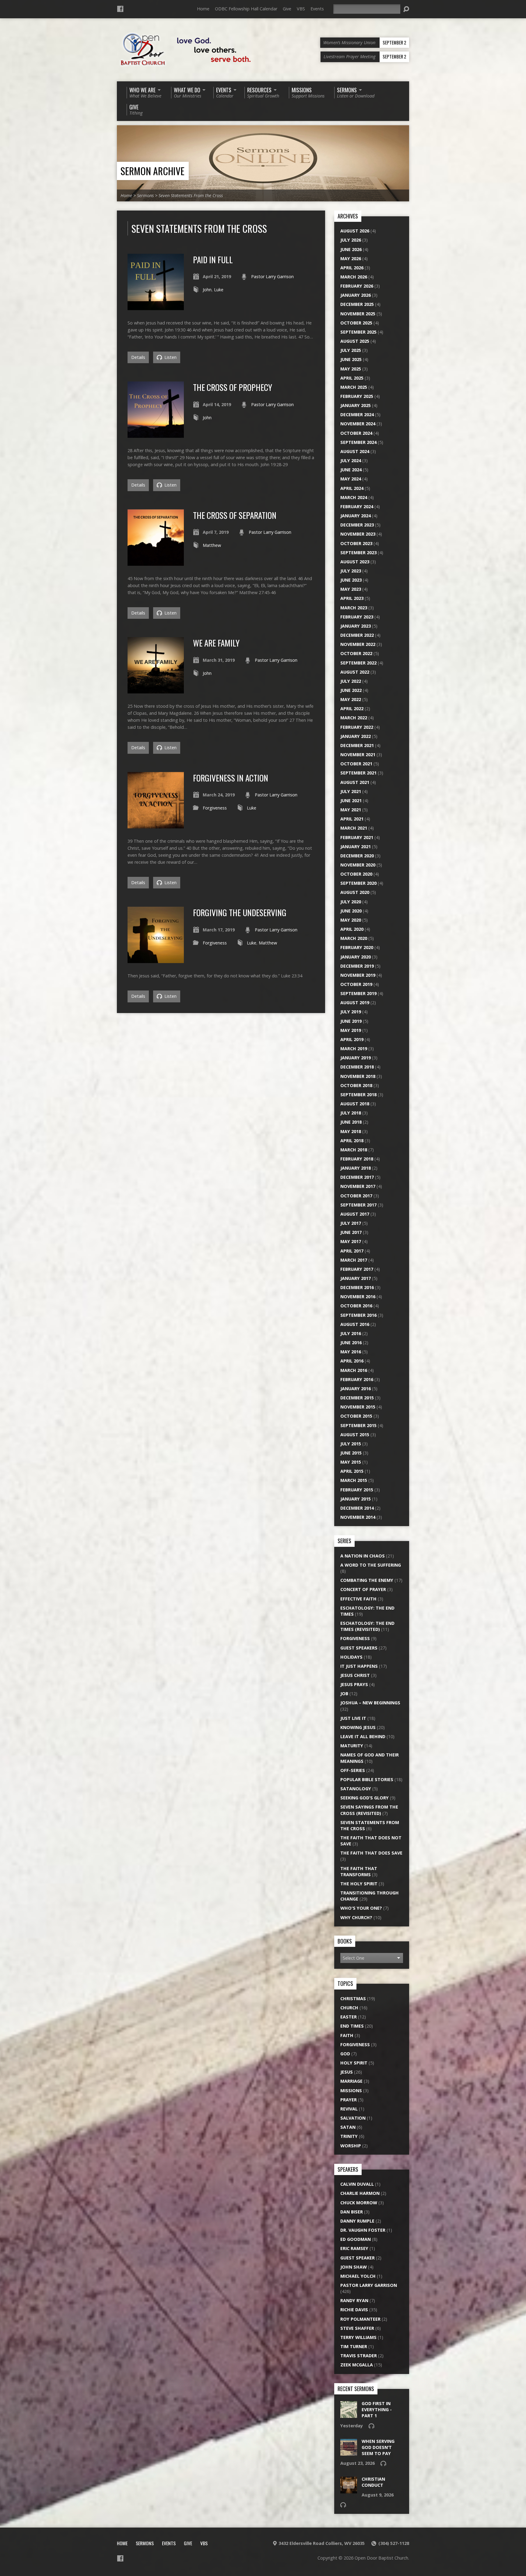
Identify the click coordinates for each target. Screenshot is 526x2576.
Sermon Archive (153, 171)
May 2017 (351, 1241)
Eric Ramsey (354, 2248)
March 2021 (354, 828)
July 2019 (351, 1012)
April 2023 (352, 598)
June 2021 (351, 801)
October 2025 (356, 323)
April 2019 (352, 1039)
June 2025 (351, 359)
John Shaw (354, 2267)
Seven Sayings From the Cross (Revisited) (369, 1810)
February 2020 (357, 947)
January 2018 (356, 1168)
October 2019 (356, 984)
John (207, 290)
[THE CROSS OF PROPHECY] (156, 434)
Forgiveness (215, 808)
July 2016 (351, 1333)
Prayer (349, 2100)
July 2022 (351, 681)
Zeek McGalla (357, 2365)
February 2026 (357, 286)
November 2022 (358, 644)
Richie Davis (354, 2310)
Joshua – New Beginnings (370, 1703)
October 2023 (356, 543)
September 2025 (358, 332)
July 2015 (351, 1444)
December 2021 (357, 745)
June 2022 (351, 690)
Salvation (353, 2118)
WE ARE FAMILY (216, 643)
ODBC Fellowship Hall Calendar (246, 9)
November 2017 (358, 1186)
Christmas (353, 1998)
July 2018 (351, 1113)
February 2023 (357, 617)
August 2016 (355, 1324)
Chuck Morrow (359, 2203)
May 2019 (351, 1030)
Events (317, 9)
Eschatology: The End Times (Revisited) (367, 1626)
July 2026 (351, 240)
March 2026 (354, 277)
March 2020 (354, 938)
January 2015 (356, 1499)
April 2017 (352, 1251)
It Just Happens (359, 1666)
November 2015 (358, 1407)
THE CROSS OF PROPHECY (233, 387)
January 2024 (356, 516)
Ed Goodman (356, 2239)
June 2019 (351, 1021)
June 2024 (351, 470)
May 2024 (351, 479)
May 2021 (351, 810)
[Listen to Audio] (371, 2426)
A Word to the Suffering (371, 1565)
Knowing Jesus (358, 1727)
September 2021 (358, 773)
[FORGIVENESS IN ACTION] (156, 825)
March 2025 (354, 387)
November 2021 (358, 755)
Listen (170, 357)
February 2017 (357, 1269)
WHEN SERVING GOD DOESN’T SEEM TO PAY (378, 2447)
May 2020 (351, 920)
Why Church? (356, 1917)
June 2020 (351, 911)
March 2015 (354, 1480)
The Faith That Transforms (359, 1871)
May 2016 (351, 1352)
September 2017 (358, 1205)
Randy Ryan (354, 2300)
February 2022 (357, 727)
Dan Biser (352, 2212)
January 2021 (356, 847)
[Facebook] (120, 9)
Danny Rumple (357, 2221)
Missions (351, 2091)
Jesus (347, 2072)
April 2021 (352, 819)
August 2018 (355, 1104)
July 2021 (351, 791)
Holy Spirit (354, 2063)
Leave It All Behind (363, 1736)
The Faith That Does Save (371, 1853)
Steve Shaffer (357, 2328)
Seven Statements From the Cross (191, 195)
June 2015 (351, 1453)
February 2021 (357, 837)
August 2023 (355, 562)
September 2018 (358, 1095)
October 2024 (356, 433)
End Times (352, 2026)
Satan (348, 2127)
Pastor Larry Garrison (272, 276)
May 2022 (351, 699)
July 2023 (351, 571)
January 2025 (356, 405)
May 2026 (351, 259)
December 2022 (357, 635)
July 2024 (351, 461)
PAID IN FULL (213, 259)
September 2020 (358, 883)
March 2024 (354, 497)
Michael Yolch (358, 2276)
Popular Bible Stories (367, 1779)
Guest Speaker (358, 2258)
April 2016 (352, 1361)
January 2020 (356, 957)
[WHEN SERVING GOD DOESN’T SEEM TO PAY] (349, 2452)
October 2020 (356, 874)
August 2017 (355, 1214)
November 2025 (358, 314)
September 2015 (358, 1425)
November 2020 (358, 865)
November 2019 (358, 975)
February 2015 (357, 1490)
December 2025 (357, 304)
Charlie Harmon (360, 2193)
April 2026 (352, 268)
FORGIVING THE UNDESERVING (240, 912)
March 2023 (354, 608)
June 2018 (351, 1122)
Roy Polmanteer (360, 2319)
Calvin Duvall (357, 2184)
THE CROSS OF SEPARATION (235, 515)
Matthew (212, 545)
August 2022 (355, 672)
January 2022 (356, 736)
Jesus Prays (354, 1684)
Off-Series (353, 1770)
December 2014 (357, 1508)
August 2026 (355, 231)
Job (344, 1694)
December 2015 (357, 1398)
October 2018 (356, 1085)
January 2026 (356, 295)
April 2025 (352, 378)
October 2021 (356, 764)
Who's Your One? (361, 1908)
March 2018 (354, 1150)
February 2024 (357, 507)
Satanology (356, 1789)
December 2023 (357, 525)
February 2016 (357, 1379)
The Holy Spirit (359, 1884)
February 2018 (357, 1159)
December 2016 (357, 1287)
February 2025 (357, 396)
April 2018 (352, 1141)
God (345, 2054)
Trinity (349, 2136)
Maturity (352, 1746)
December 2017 (357, 1177)
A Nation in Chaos (363, 1556)
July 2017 (351, 1223)
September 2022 (358, 663)
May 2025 (351, 369)
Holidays (351, 1657)
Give (287, 9)
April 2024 (352, 488)
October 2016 (356, 1306)
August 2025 (355, 341)
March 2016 (354, 1370)
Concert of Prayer (363, 1589)
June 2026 (351, 249)
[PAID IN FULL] (156, 307)
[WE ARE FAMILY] (156, 690)
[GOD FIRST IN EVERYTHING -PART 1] (349, 2415)
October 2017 (356, 1196)
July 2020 (351, 902)
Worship (351, 2146)
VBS (301, 9)
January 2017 (356, 1278)
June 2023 (351, 580)
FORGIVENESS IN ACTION (231, 778)
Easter (349, 2017)
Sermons (145, 195)
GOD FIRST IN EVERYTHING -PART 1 (377, 2409)
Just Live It (353, 1718)
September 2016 (358, 1315)
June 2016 (351, 1343)
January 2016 (356, 1389)
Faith (347, 2035)
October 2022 (356, 653)
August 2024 (355, 451)
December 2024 (357, 415)
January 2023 (356, 626)
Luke (219, 290)
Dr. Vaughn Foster (363, 2230)
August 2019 (355, 1003)
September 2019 (358, 993)
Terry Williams (358, 2337)
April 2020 (352, 929)
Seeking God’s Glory (365, 1798)
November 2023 (358, 534)
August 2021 (355, 782)
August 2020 (355, 892)
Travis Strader (359, 2356)
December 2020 (357, 856)
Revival (349, 2109)
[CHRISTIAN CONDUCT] (349, 2490)
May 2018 (351, 1131)
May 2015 (351, 1462)
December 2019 (357, 966)
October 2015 (356, 1416)
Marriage (351, 2081)
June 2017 (351, 1232)
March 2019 (354, 1049)
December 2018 (357, 1067)
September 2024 (358, 442)
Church (349, 2008)
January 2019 (356, 1058)
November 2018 (358, 1076)
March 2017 (354, 1260)
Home (203, 9)
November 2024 (358, 424)
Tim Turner (354, 2346)
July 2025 (351, 350)
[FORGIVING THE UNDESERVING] (156, 960)
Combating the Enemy (367, 1580)
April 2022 (352, 709)
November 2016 (358, 1297)
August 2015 (355, 1435)
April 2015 (352, 1471)
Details (138, 357)
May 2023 (351, 589)
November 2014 (358, 1517)
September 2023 (358, 553)
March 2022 (354, 718)
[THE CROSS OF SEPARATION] (156, 562)
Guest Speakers (359, 1648)
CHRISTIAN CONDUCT (373, 2482)
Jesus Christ (355, 1675)
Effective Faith (358, 1599)
